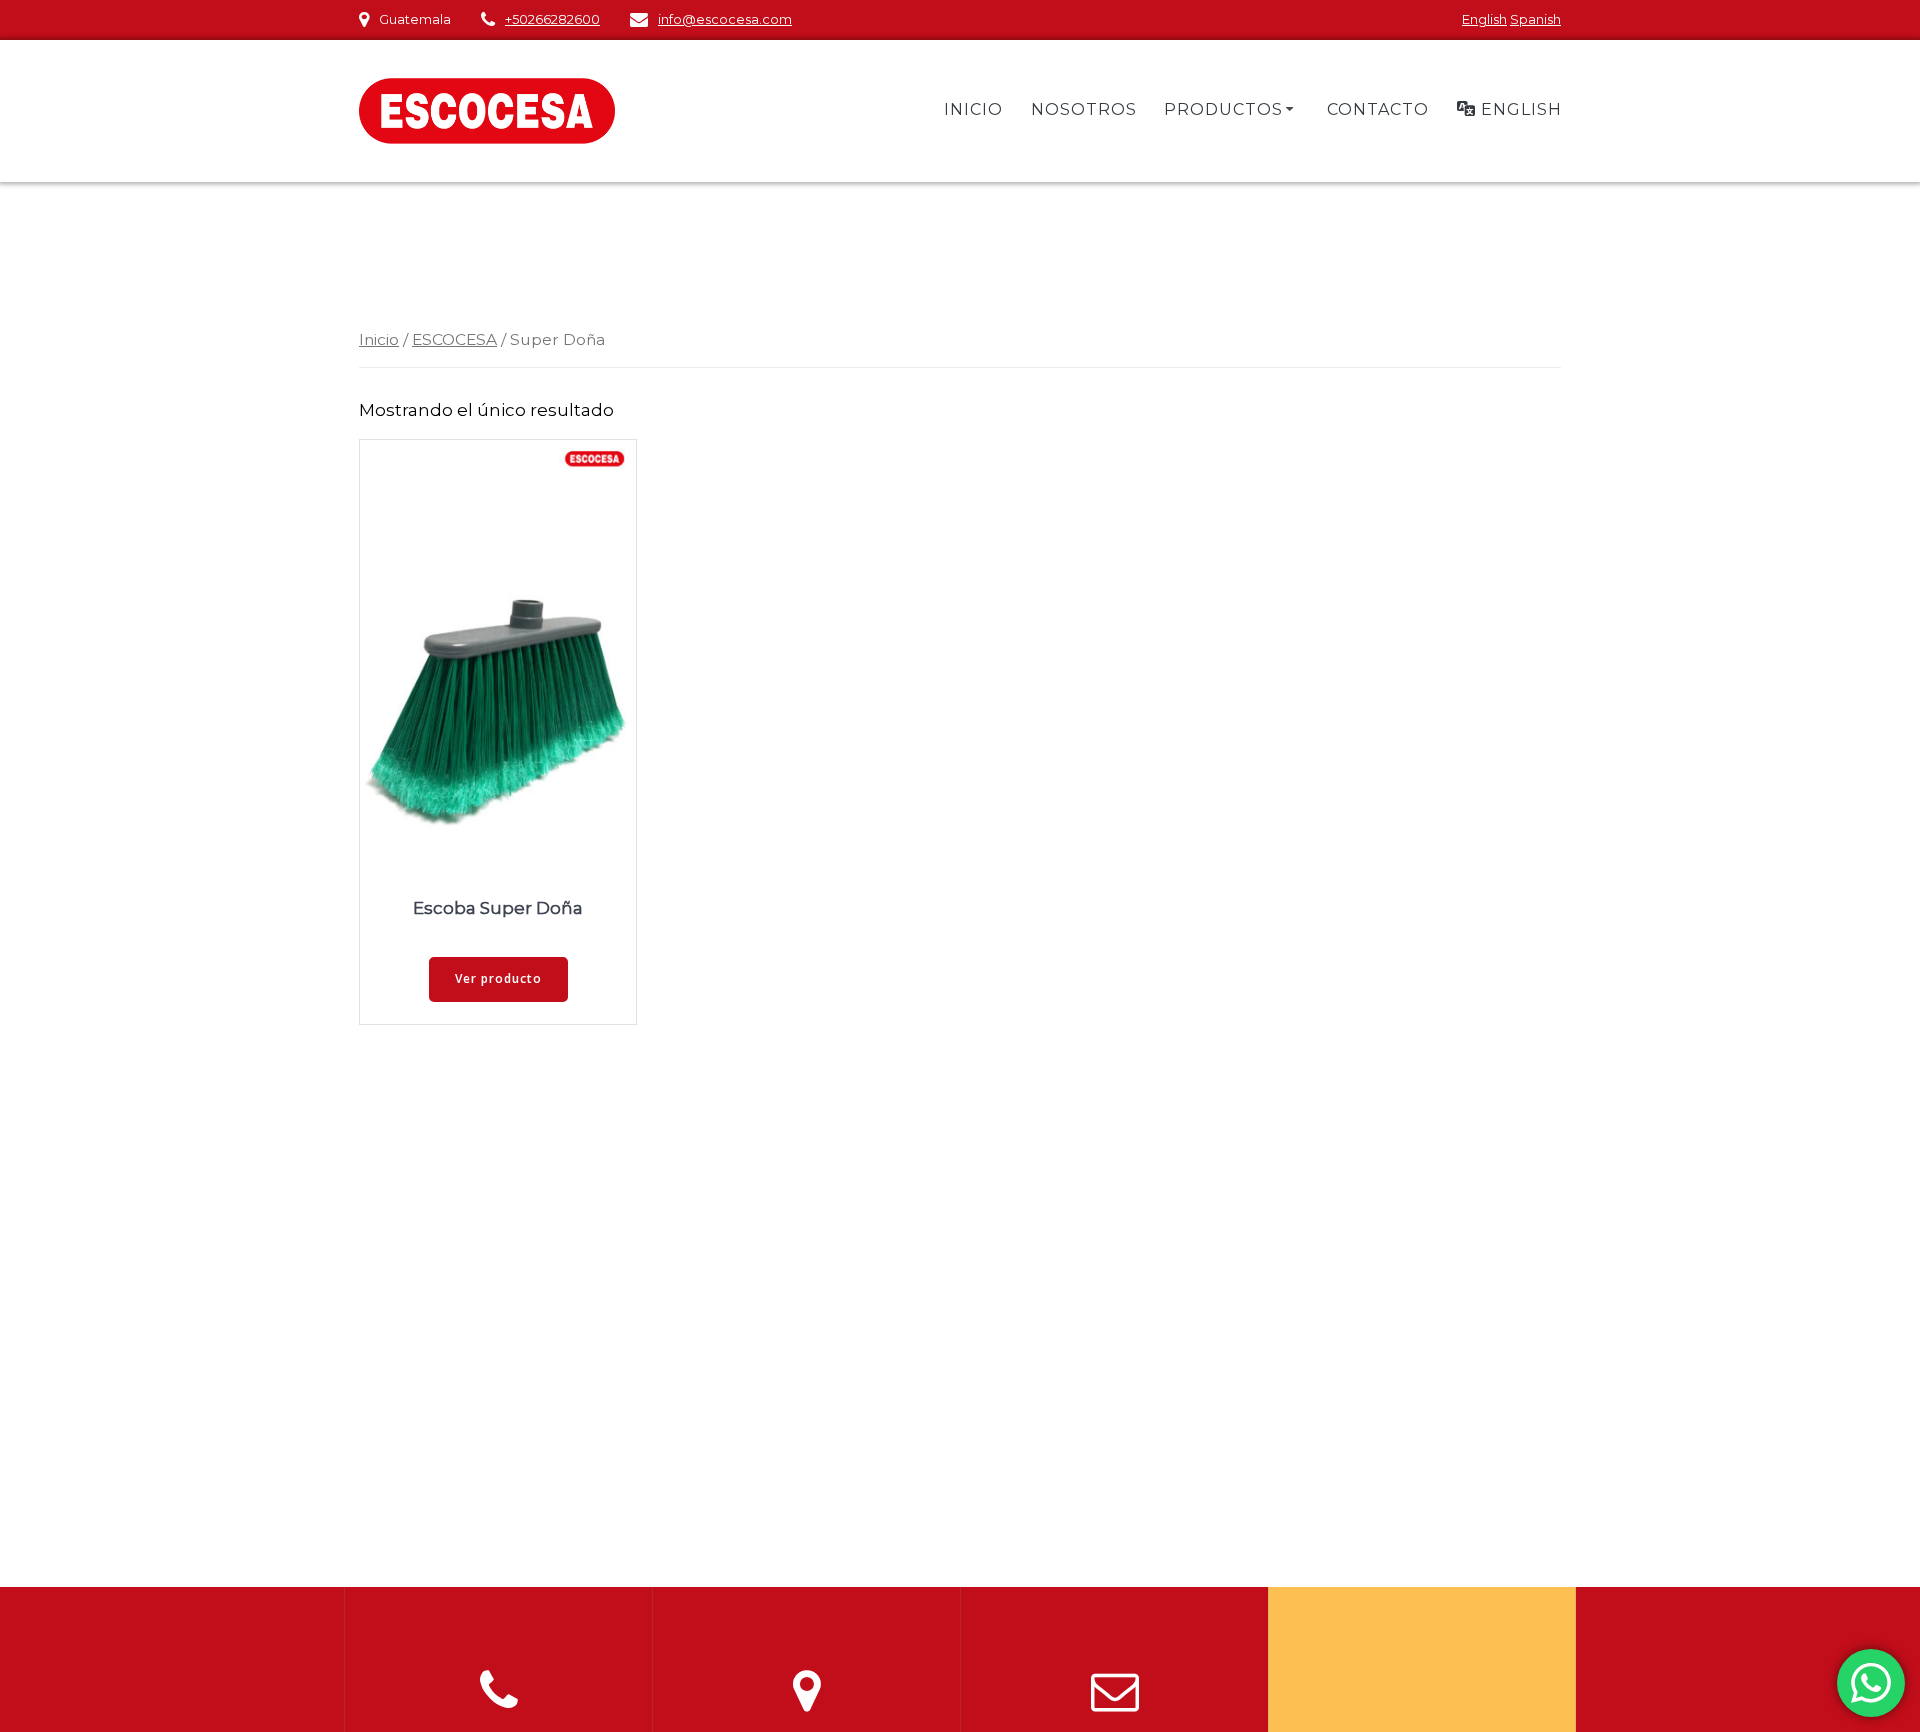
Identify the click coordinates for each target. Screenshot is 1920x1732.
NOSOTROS (1084, 109)
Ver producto (498, 978)
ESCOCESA (454, 339)
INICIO (973, 109)
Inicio (379, 339)
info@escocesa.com (725, 19)
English (1484, 19)
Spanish (1535, 19)
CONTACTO (1378, 109)
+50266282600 (552, 19)
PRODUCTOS (1223, 109)
